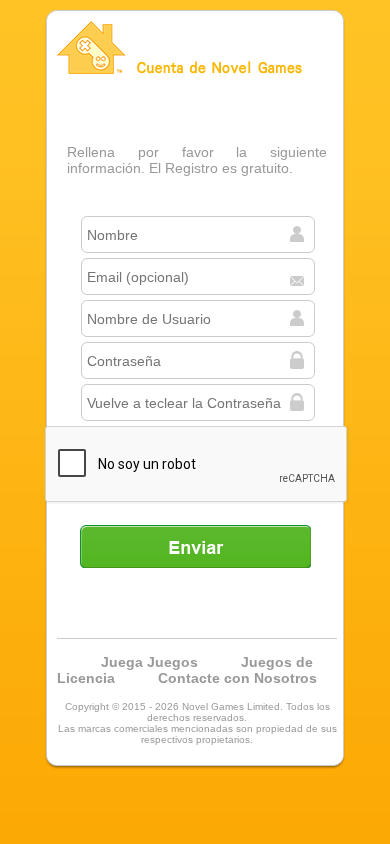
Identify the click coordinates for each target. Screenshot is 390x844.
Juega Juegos (149, 662)
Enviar (195, 546)
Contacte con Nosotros (237, 678)
